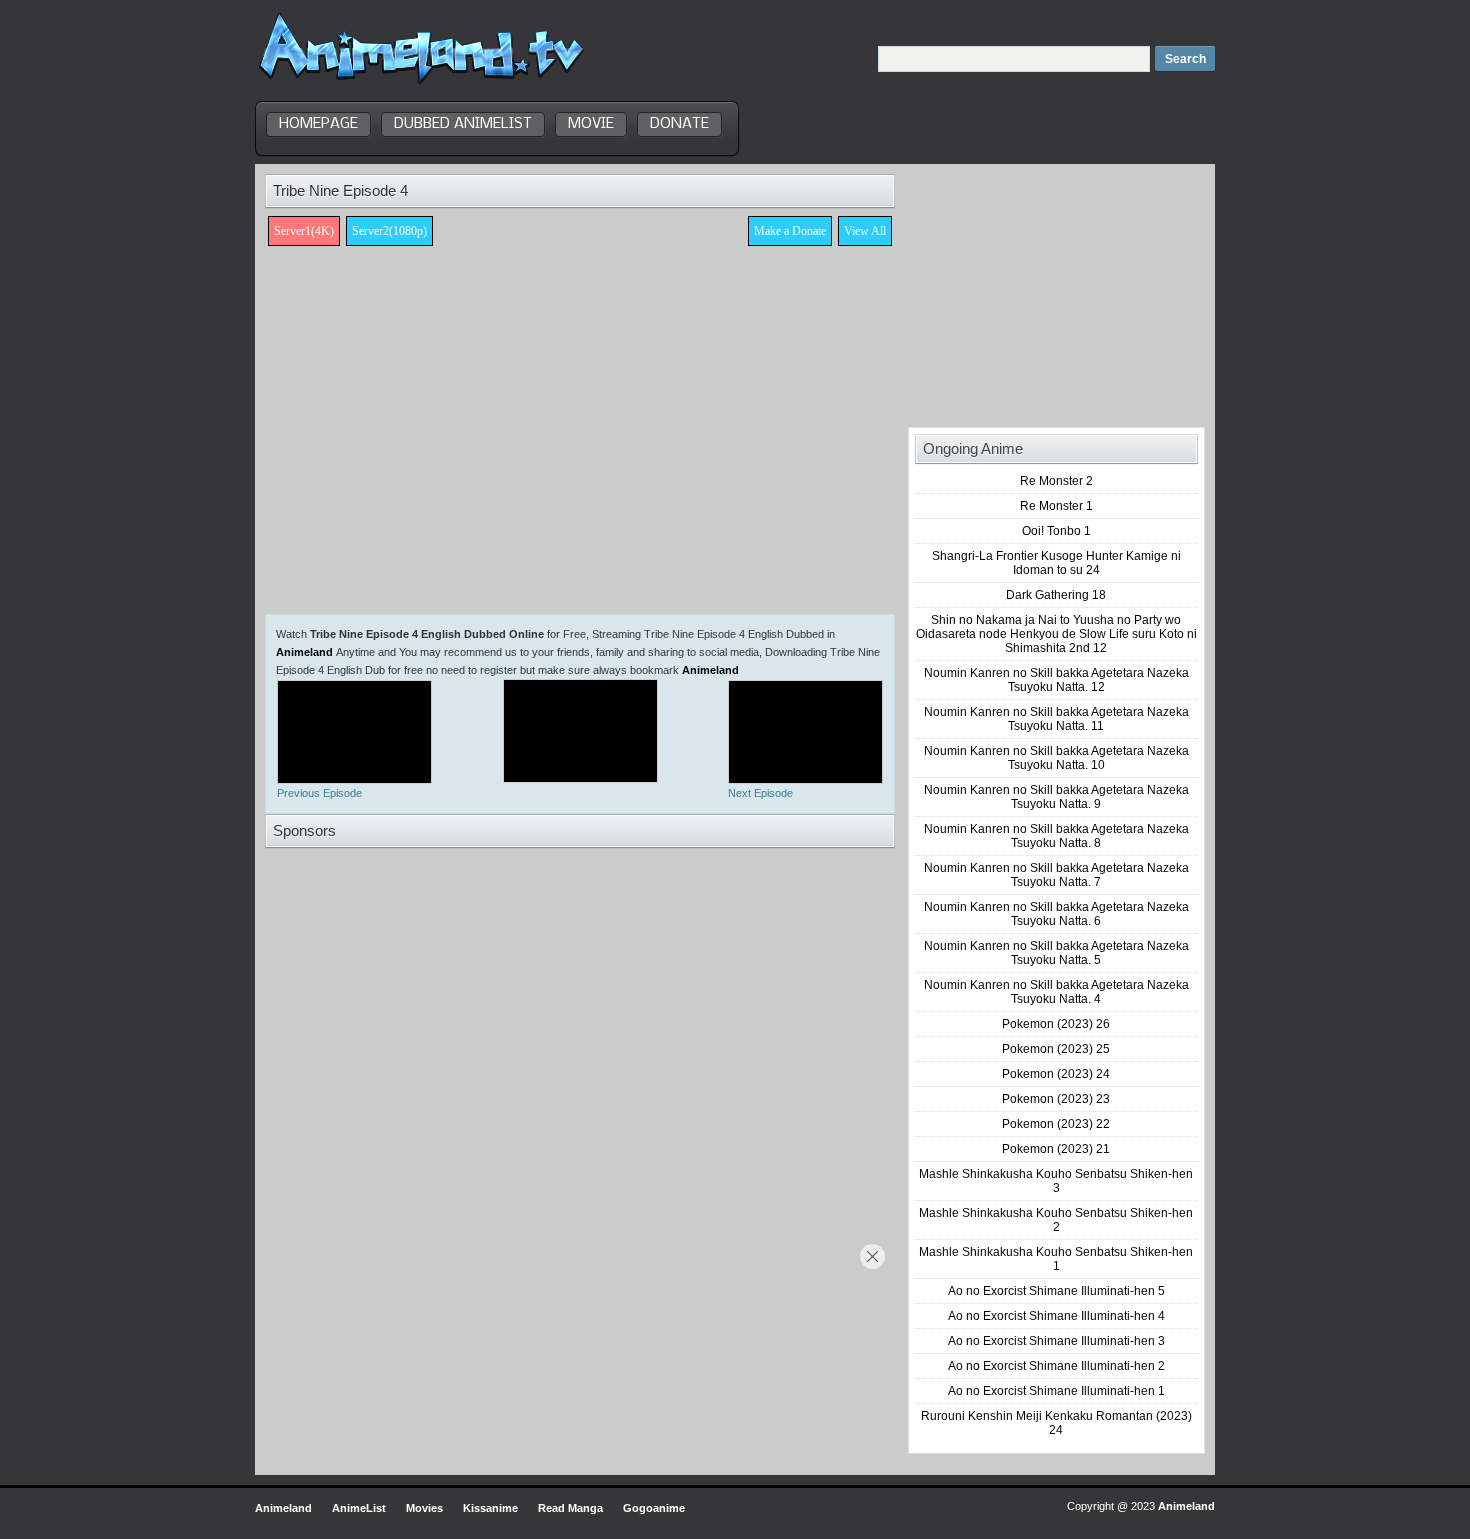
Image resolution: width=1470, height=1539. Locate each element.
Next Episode (760, 793)
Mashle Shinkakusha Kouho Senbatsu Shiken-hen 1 (1056, 1259)
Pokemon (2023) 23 (1056, 1099)
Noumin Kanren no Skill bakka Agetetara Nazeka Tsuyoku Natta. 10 (1056, 758)
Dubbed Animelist (463, 124)
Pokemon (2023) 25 (1056, 1049)
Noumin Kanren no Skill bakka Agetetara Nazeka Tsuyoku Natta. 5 (1056, 953)
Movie (591, 124)
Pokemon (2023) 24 (1056, 1074)
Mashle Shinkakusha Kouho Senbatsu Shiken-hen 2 (1056, 1220)
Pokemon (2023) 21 (1056, 1149)
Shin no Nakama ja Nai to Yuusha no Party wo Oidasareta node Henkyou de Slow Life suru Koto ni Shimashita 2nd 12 (1056, 634)
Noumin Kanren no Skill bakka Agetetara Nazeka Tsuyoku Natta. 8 (1056, 836)
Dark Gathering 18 (1056, 595)
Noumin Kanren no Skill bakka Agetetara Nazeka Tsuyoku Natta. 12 (1056, 680)
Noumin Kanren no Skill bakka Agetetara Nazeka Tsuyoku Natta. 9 (1056, 797)
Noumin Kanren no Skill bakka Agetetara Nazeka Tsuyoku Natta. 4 (1056, 992)
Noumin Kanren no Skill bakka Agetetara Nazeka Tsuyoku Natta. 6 (1056, 914)
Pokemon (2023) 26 (1056, 1024)
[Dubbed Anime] (421, 84)
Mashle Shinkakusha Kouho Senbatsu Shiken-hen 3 (1056, 1181)
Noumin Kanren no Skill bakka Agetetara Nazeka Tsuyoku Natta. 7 (1056, 875)
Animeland (304, 652)
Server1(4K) (304, 231)
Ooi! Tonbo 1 (1056, 531)
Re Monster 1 (1056, 506)
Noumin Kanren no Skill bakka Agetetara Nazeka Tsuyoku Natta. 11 (1056, 719)
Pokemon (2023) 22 (1056, 1124)
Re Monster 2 (1056, 481)
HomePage (318, 124)
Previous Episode (319, 793)
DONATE (679, 124)
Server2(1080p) (389, 231)
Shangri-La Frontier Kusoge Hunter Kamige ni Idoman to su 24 (1056, 563)
